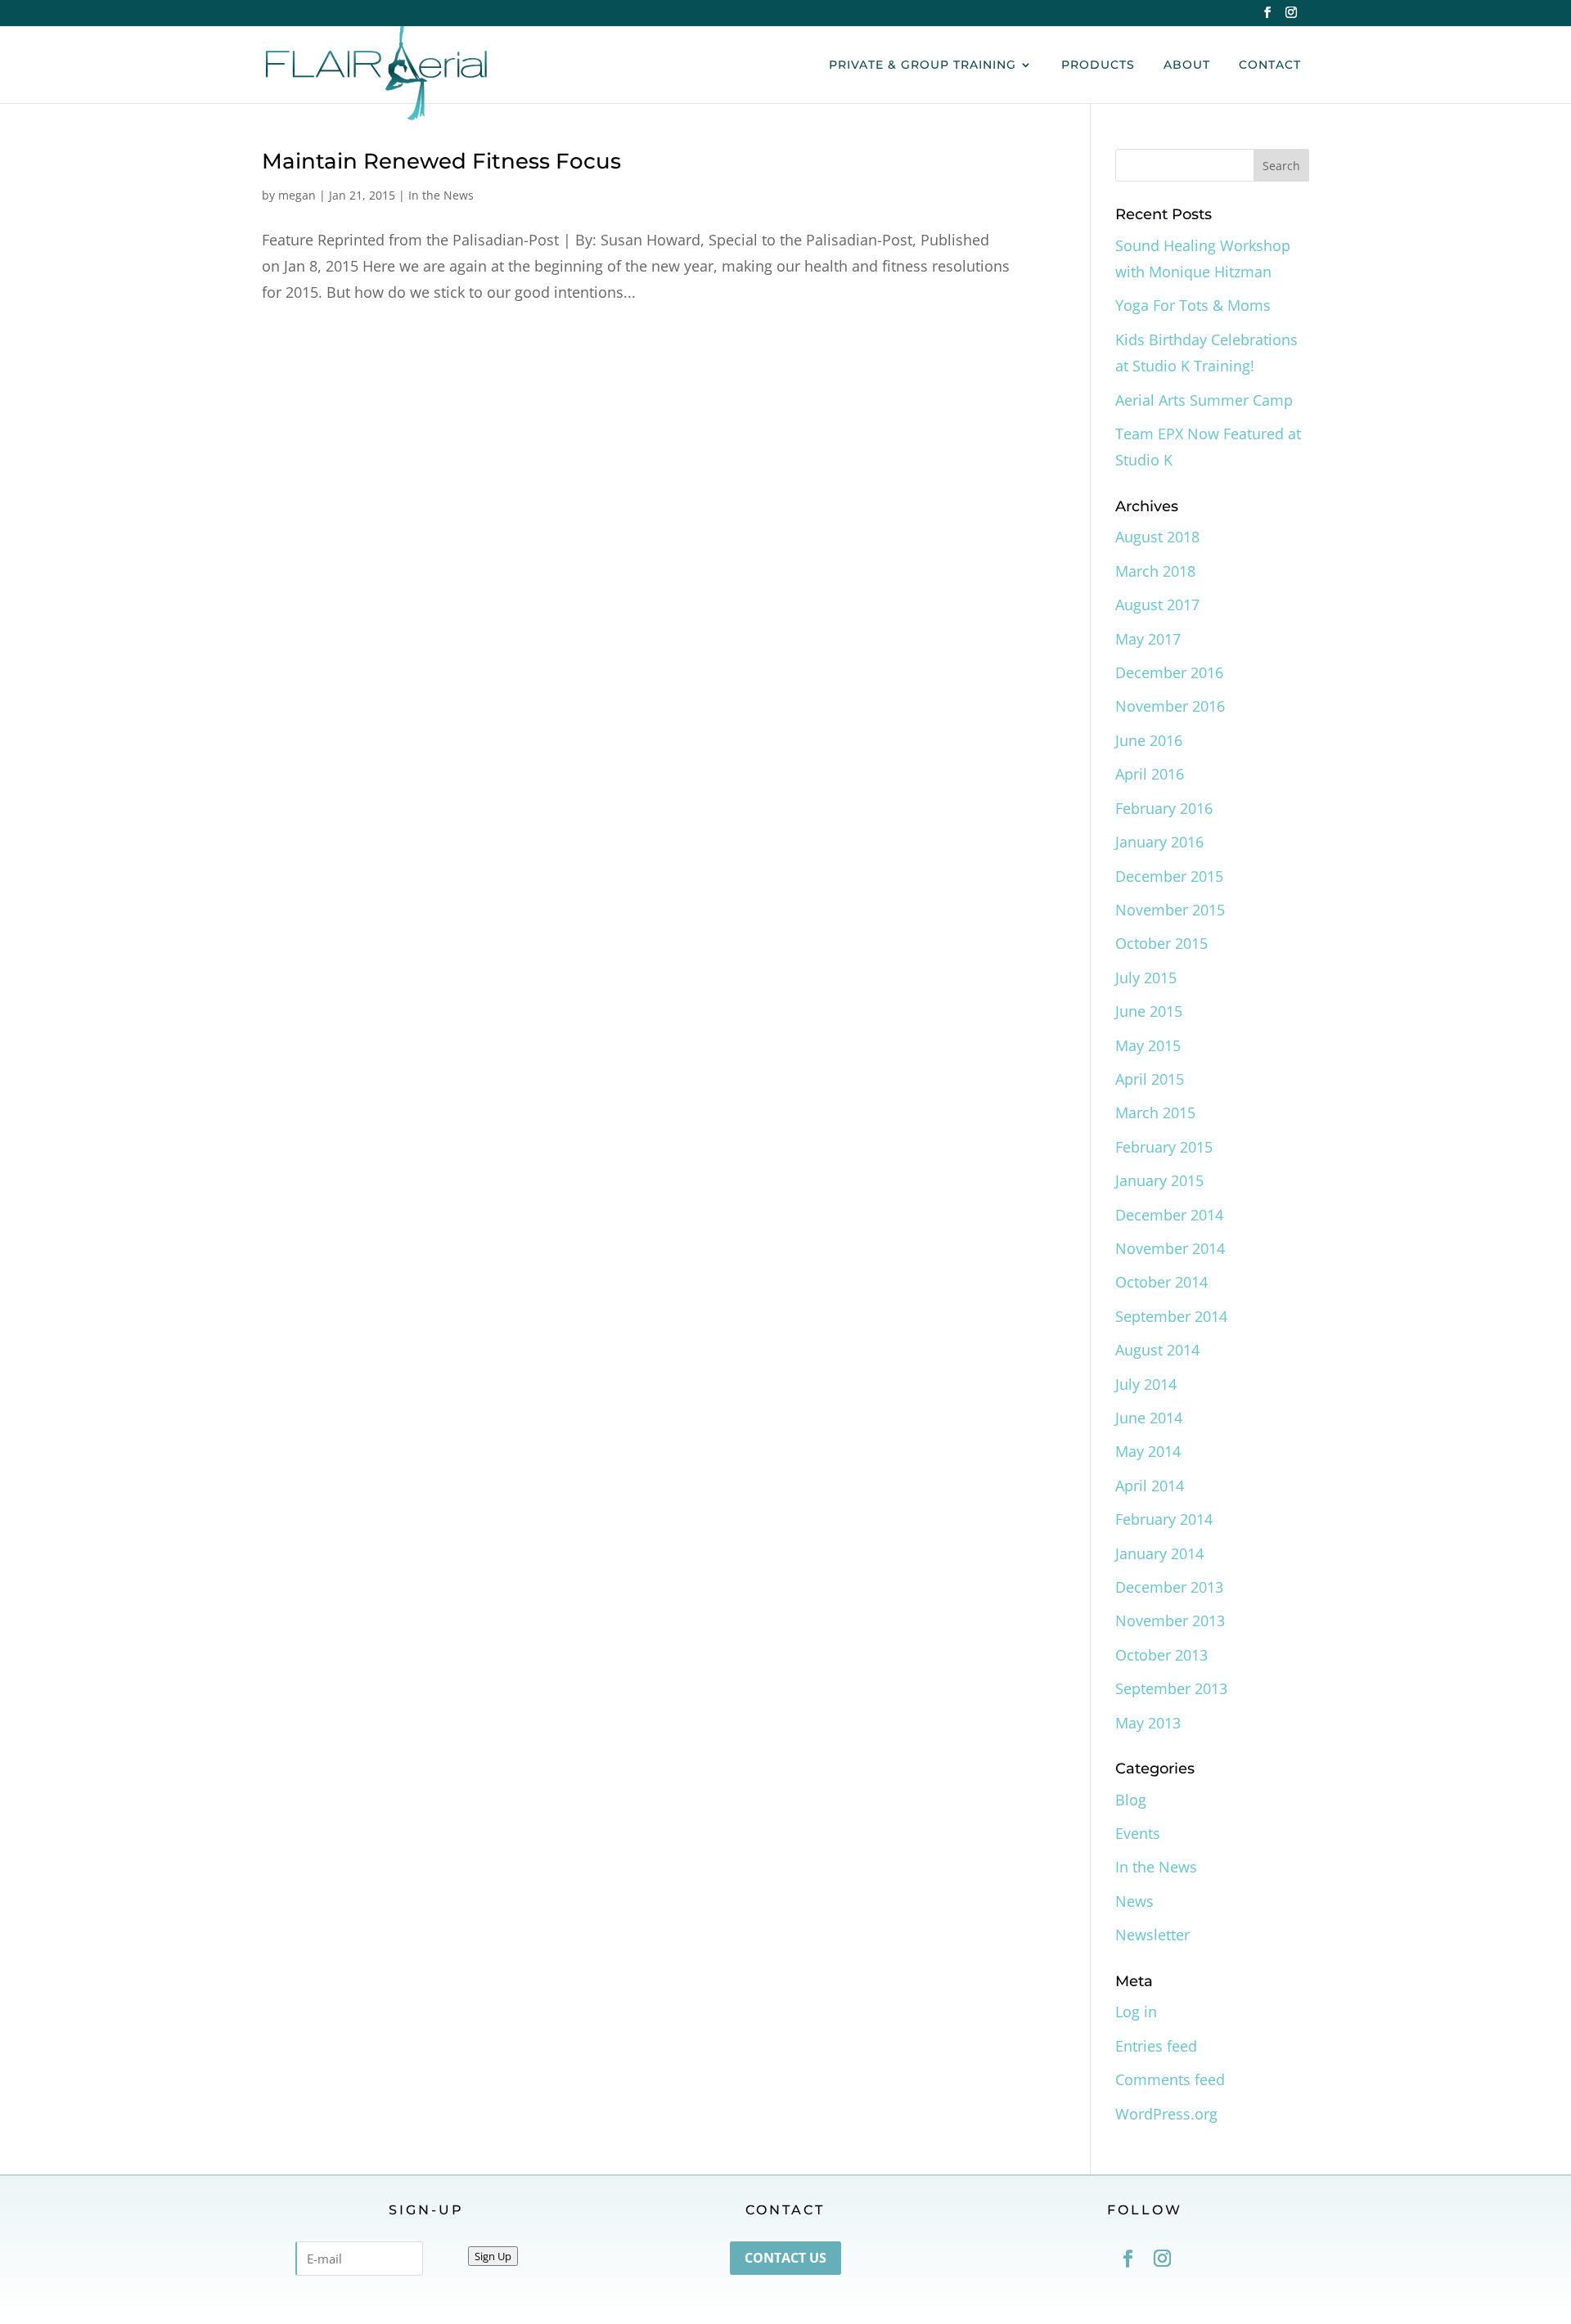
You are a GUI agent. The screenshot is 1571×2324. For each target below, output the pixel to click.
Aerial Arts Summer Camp (1204, 400)
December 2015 (1169, 876)
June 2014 (1149, 1418)
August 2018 (1157, 537)
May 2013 (1148, 1723)
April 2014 (1150, 1486)
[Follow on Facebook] (1128, 2259)
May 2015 (1148, 1045)
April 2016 (1150, 774)
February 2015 (1164, 1147)
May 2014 (1148, 1451)
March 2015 (1155, 1113)
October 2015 (1161, 943)
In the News (441, 195)
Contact (1270, 65)
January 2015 (1159, 1180)
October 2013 (1161, 1655)
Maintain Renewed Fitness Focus (441, 161)
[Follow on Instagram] (1162, 2259)
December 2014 (1169, 1215)
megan (297, 195)
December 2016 (1169, 672)
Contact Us (785, 2258)
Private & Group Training (923, 65)
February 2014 (1164, 1519)
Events (1138, 1833)
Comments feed (1170, 2079)
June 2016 (1149, 740)
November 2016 (1170, 706)
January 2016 (1159, 842)
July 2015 (1146, 978)
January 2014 (1159, 1553)
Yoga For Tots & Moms (1193, 305)
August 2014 (1157, 1350)
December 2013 (1169, 1587)
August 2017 (1157, 605)
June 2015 (1149, 1011)
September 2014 (1171, 1316)
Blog (1131, 1800)
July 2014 (1146, 1384)
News (1134, 1901)
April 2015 (1150, 1079)
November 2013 (1170, 1621)
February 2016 (1164, 808)
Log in (1136, 2012)
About (1187, 65)
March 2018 (1155, 571)
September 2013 (1171, 1688)
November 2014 (1170, 1248)
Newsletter (1152, 1935)
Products (1098, 65)
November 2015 (1170, 910)
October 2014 (1161, 1282)
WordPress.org (1166, 2114)
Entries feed (1156, 2046)
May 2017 (1148, 639)
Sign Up (493, 2256)
